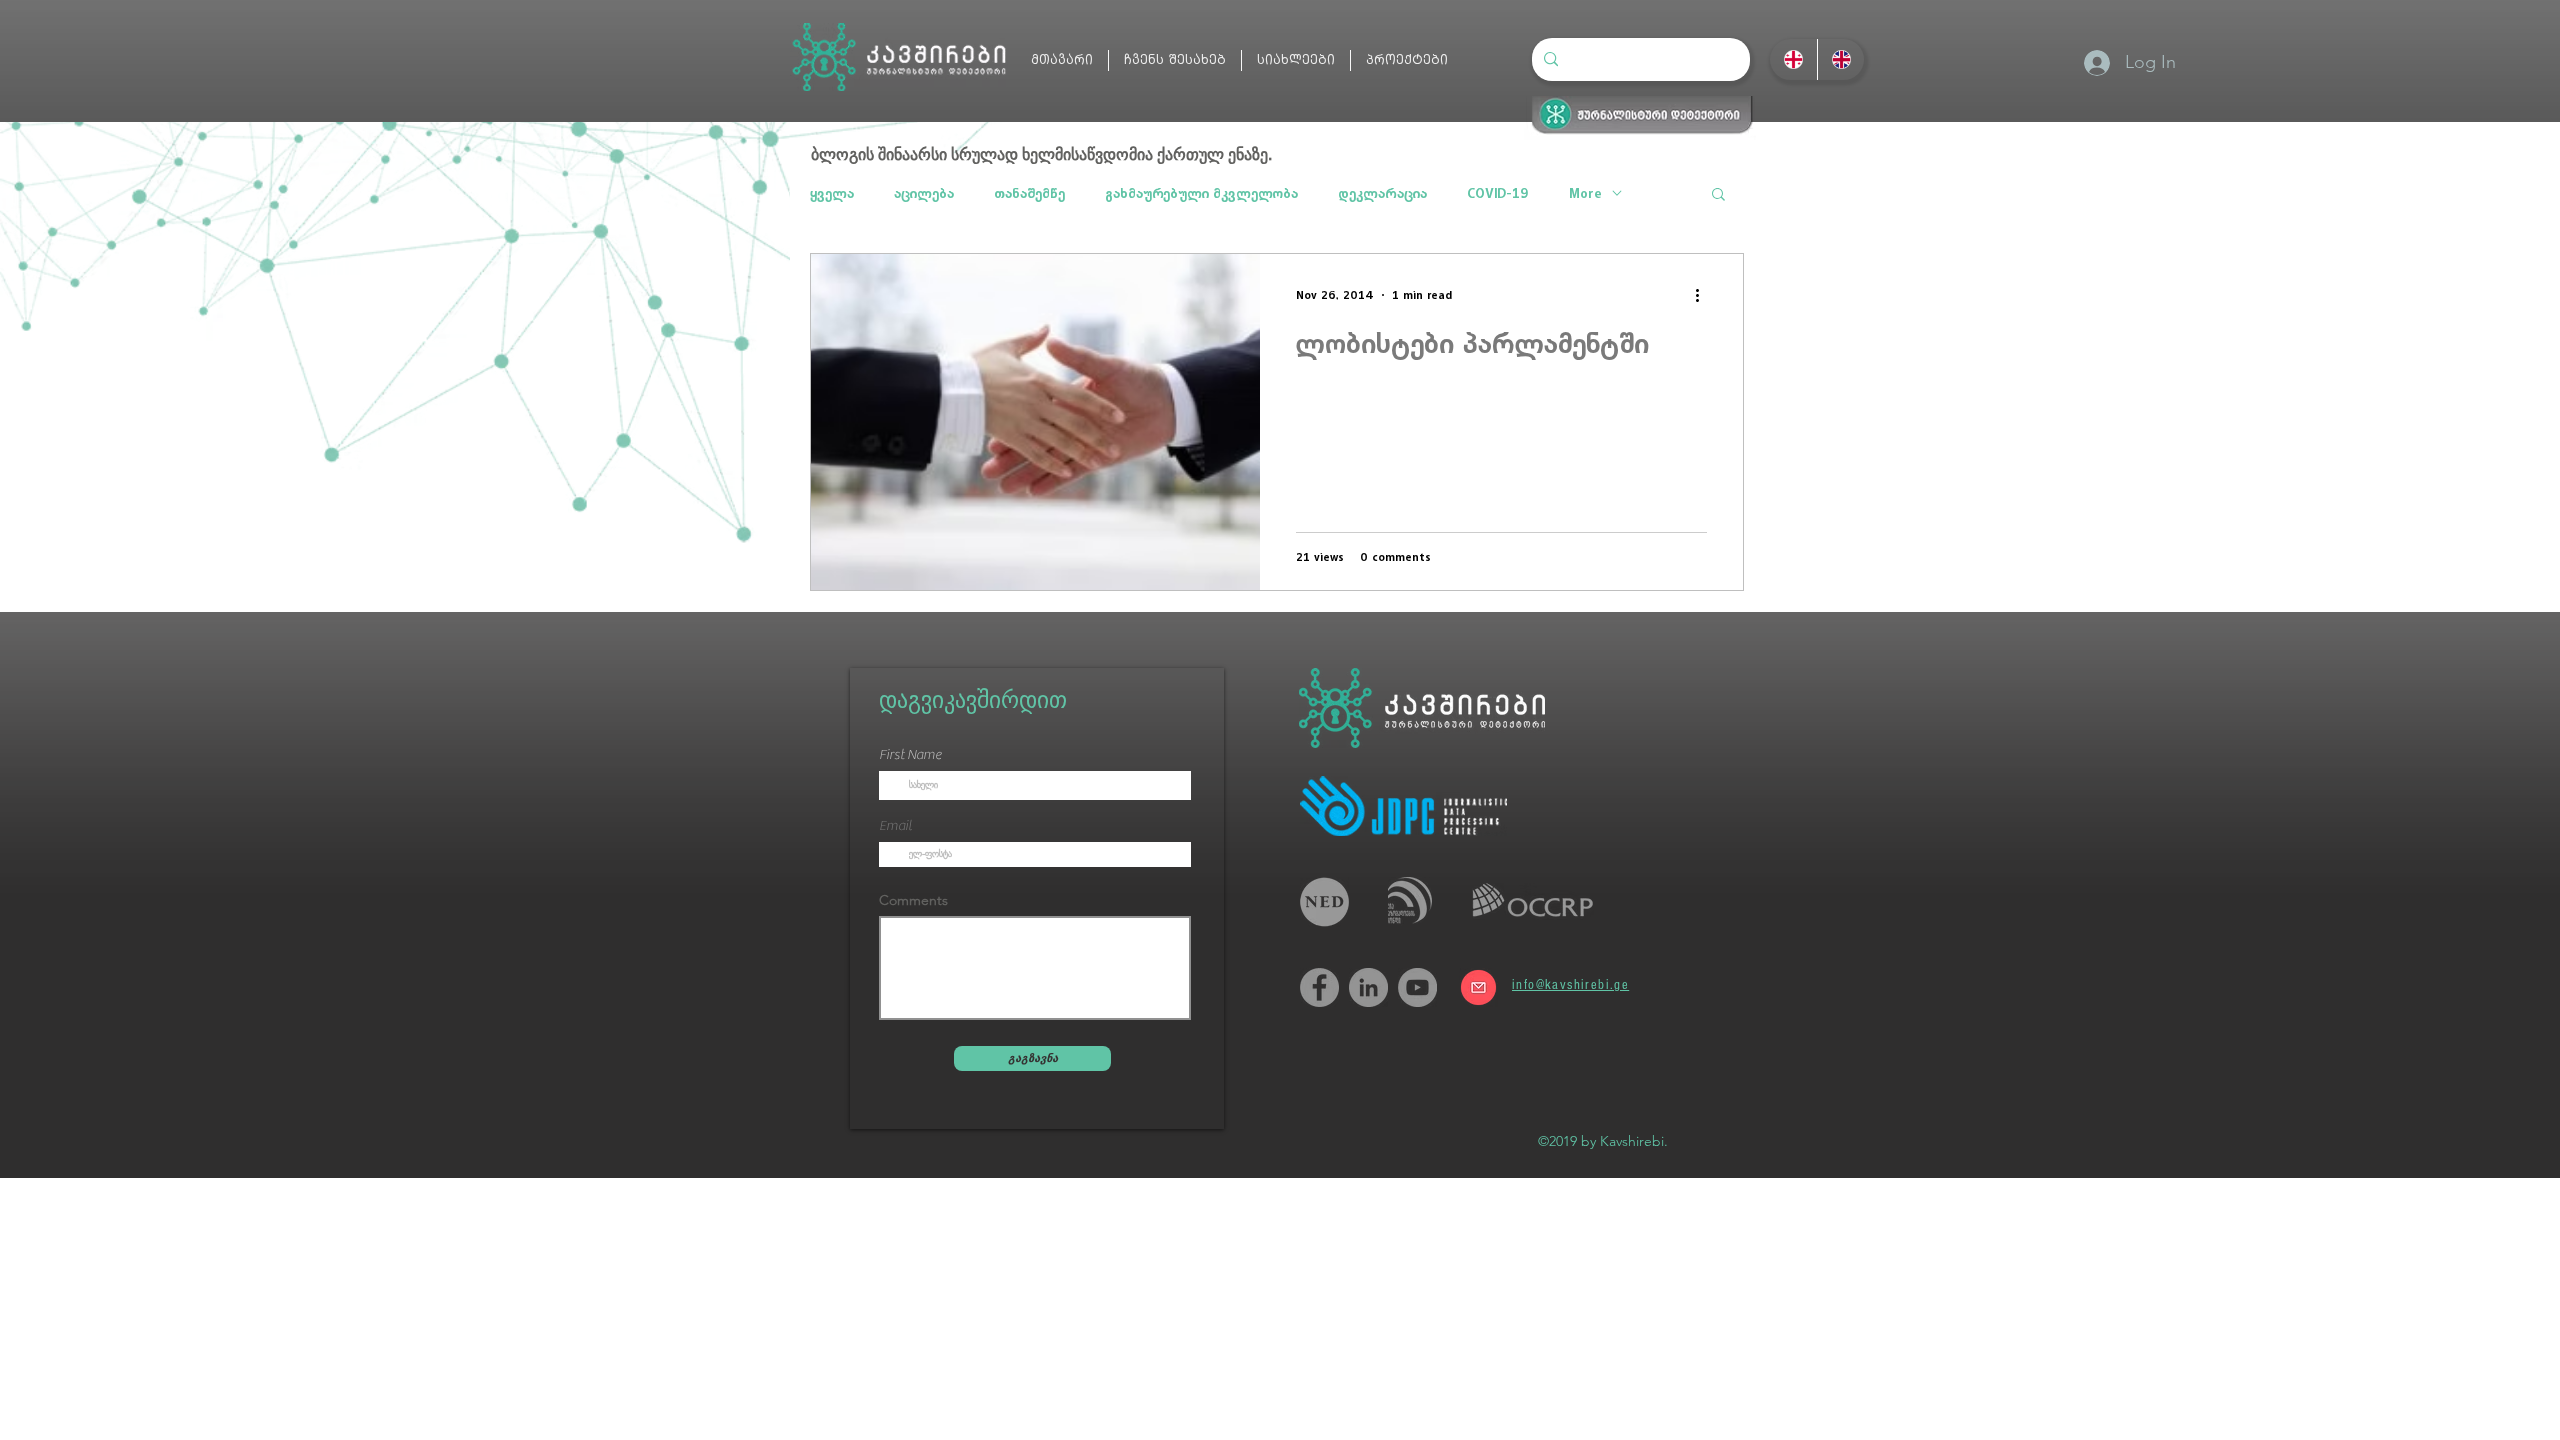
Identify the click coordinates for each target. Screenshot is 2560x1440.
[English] (1841, 59)
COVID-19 (1498, 193)
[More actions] (1704, 295)
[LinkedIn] (1368, 987)
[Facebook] (1319, 987)
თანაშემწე (1029, 193)
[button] (1718, 195)
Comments (913, 900)
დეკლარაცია (1382, 193)
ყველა (832, 193)
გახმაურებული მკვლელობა (1201, 193)
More (1585, 193)
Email (895, 826)
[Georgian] (1793, 59)
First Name (910, 755)
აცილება (924, 193)
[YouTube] (1417, 987)
